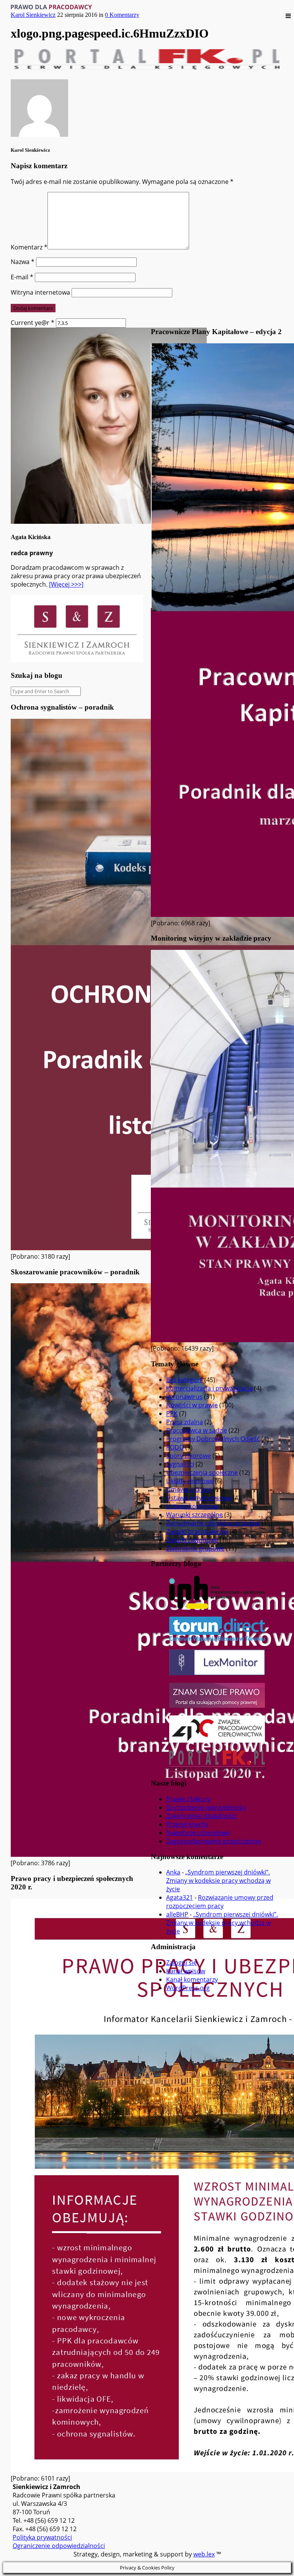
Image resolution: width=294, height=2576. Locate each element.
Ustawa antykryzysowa (199, 1498)
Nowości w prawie (192, 1405)
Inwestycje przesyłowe (198, 1833)
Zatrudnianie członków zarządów (213, 1523)
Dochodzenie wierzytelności (206, 1807)
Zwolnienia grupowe (195, 1548)
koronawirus (184, 1397)
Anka (173, 1872)
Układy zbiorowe (190, 1481)
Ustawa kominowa (193, 1506)
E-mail (22, 277)
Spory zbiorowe (189, 1456)
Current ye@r (33, 323)
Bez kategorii (185, 1380)
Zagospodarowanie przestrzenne (214, 1841)
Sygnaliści (180, 1464)
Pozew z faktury (188, 1799)
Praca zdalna (185, 1422)
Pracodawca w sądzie (197, 1430)
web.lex (204, 2554)
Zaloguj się (181, 1963)
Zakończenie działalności (201, 1816)
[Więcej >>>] (66, 584)
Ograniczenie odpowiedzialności (59, 2546)
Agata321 (180, 1897)
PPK (172, 1413)
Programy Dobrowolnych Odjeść (213, 1439)
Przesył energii (187, 1824)
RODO (175, 1447)
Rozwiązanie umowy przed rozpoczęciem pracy (220, 1902)
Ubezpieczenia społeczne (202, 1472)
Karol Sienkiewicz (33, 15)
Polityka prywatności (42, 2537)
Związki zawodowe (192, 1540)
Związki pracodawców (197, 1531)
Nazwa (23, 262)
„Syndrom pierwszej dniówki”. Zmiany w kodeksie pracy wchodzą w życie (218, 1881)
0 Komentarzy (122, 15)
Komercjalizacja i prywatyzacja (209, 1388)
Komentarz (29, 247)
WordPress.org (188, 1988)
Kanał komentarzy (192, 1979)
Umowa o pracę (189, 1489)
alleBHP (177, 1914)
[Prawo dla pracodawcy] (51, 7)
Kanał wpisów (186, 1971)
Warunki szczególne (194, 1515)
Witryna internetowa (40, 292)
